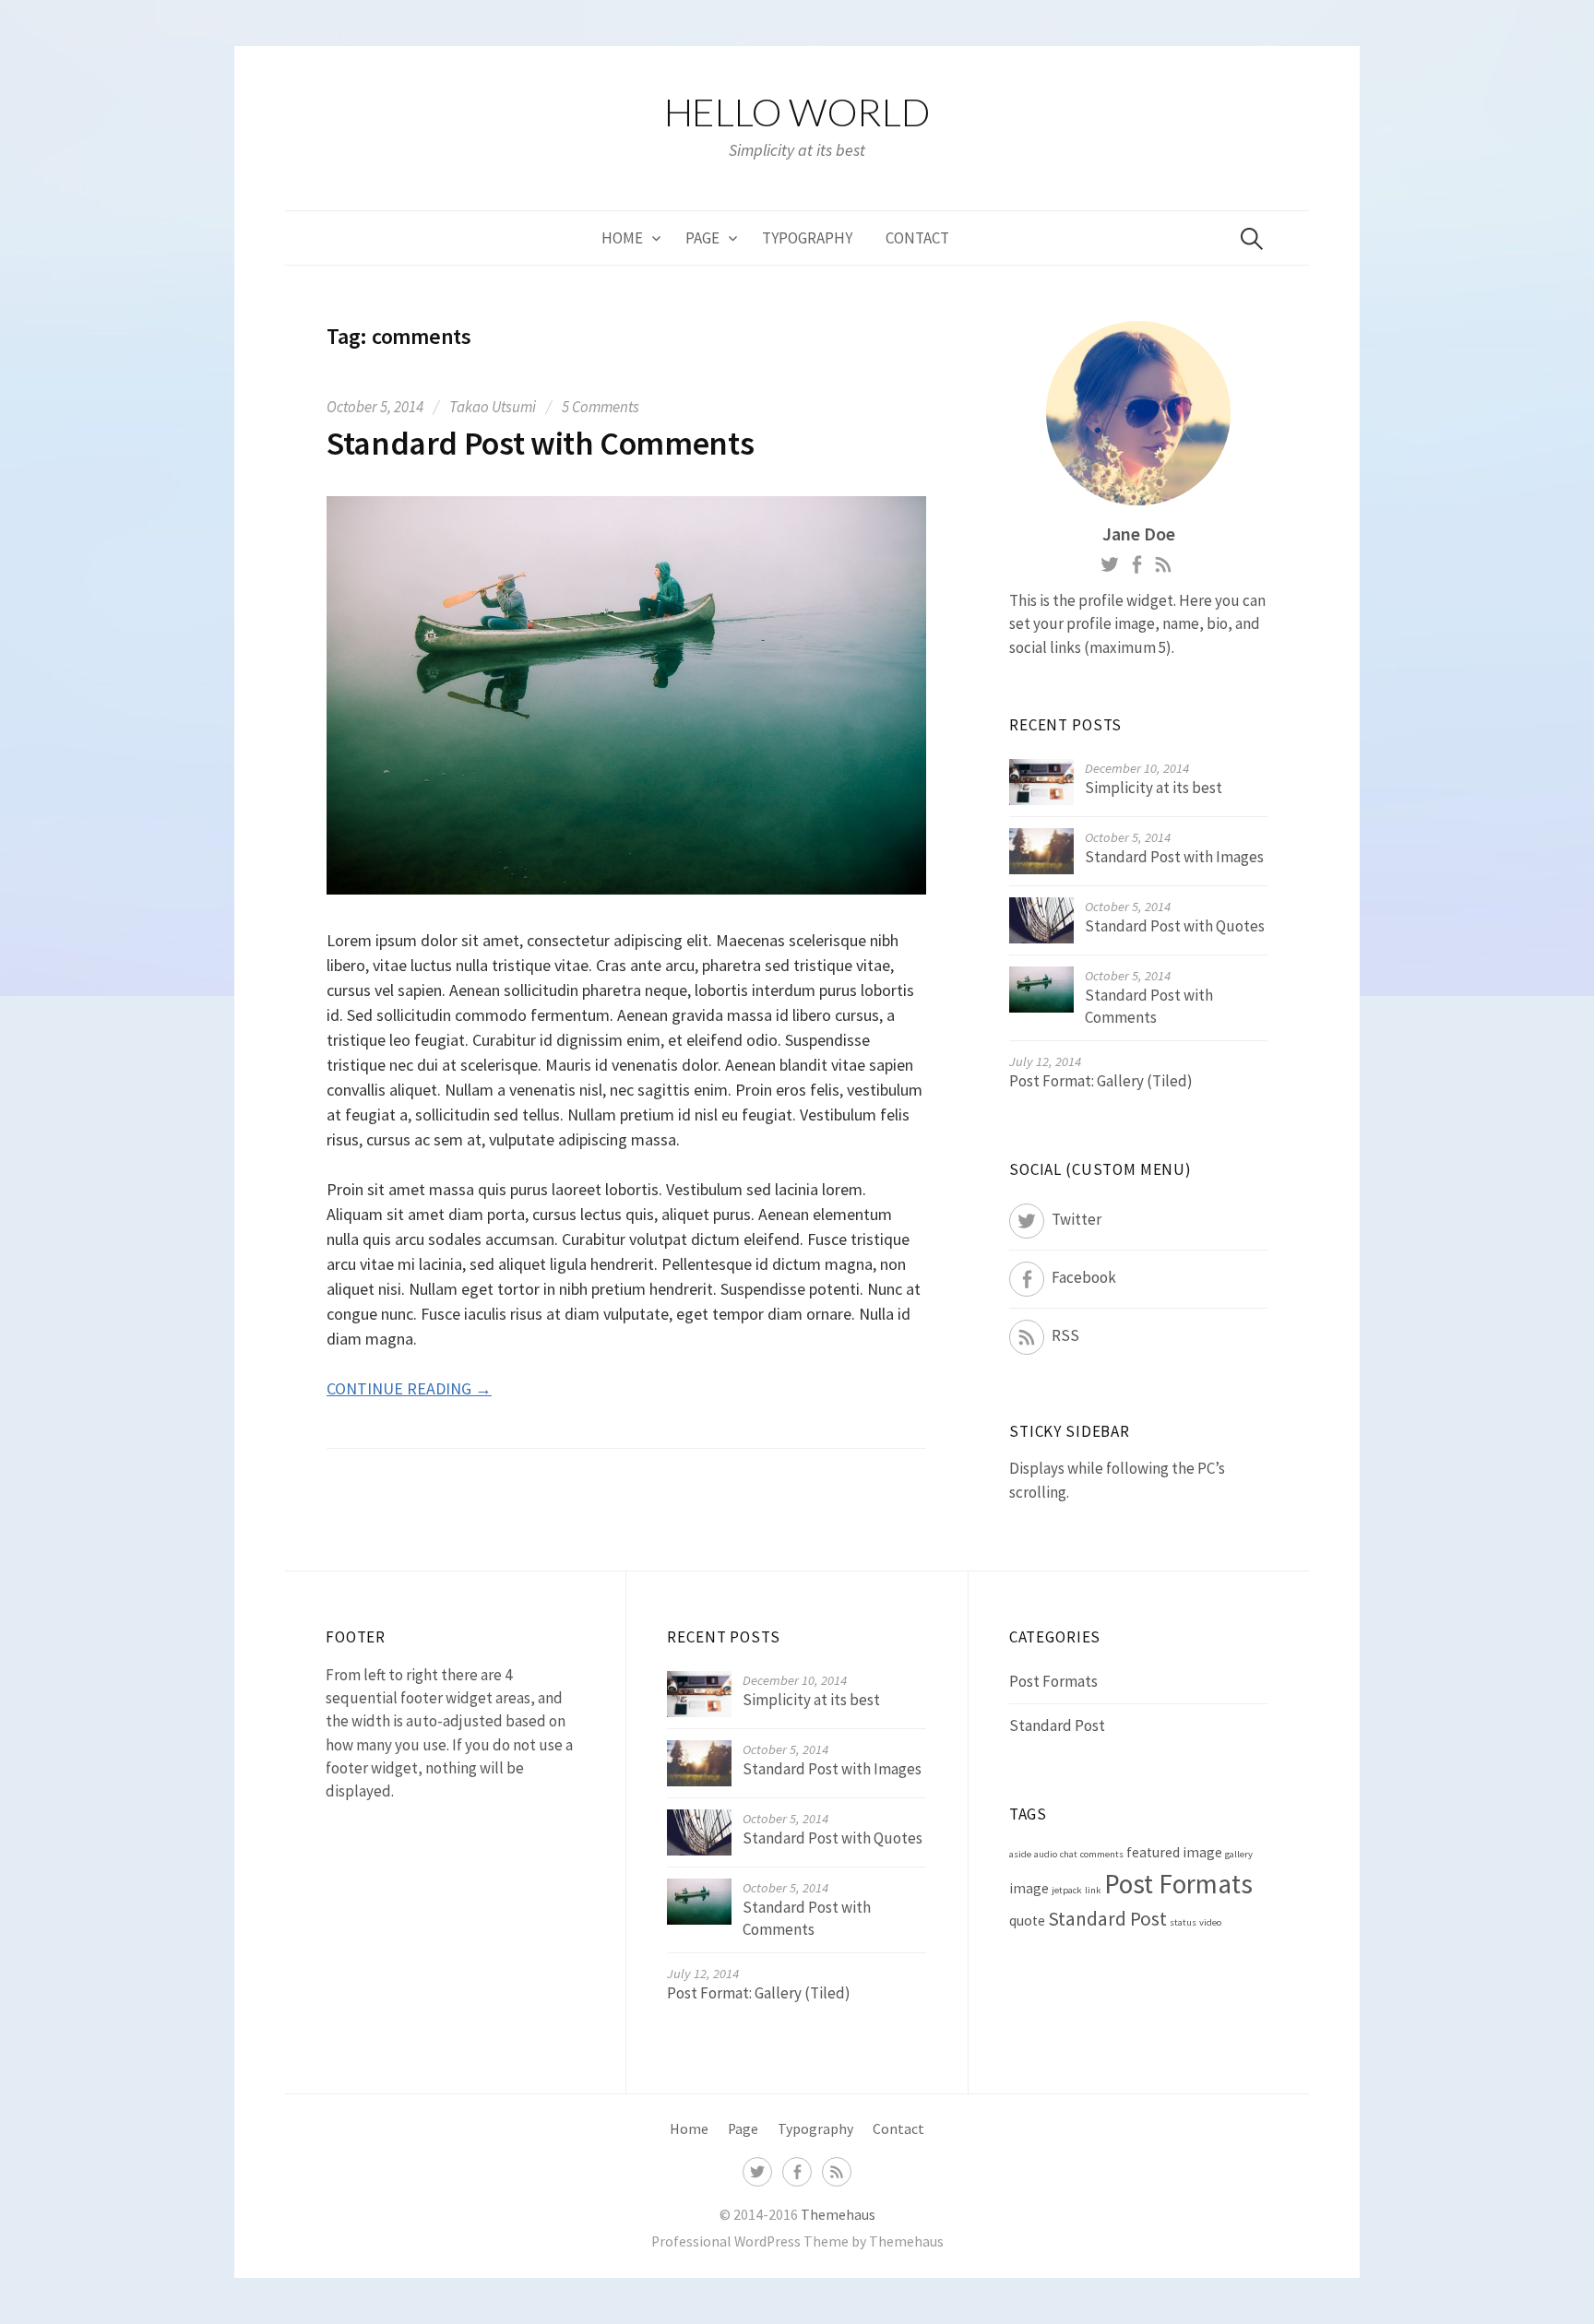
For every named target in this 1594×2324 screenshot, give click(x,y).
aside (1020, 1854)
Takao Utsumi (493, 407)
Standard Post (1057, 1725)
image (1029, 1888)
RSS (1065, 1335)
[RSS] (837, 2170)
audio (1046, 1854)
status (1183, 1922)
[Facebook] (797, 2170)
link (1093, 1890)
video (1210, 1922)
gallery (1239, 1854)
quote (1027, 1921)
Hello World (797, 112)
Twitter (1077, 1219)
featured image (1174, 1852)
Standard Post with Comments (540, 443)
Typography (807, 238)
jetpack (1067, 1890)
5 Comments (601, 407)
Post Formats (1053, 1681)
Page (702, 238)
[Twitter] (757, 2170)
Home (622, 238)
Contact (917, 238)
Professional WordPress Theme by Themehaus (797, 2241)
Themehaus (838, 2215)
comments (1102, 1854)
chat (1069, 1854)
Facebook (1084, 1277)
